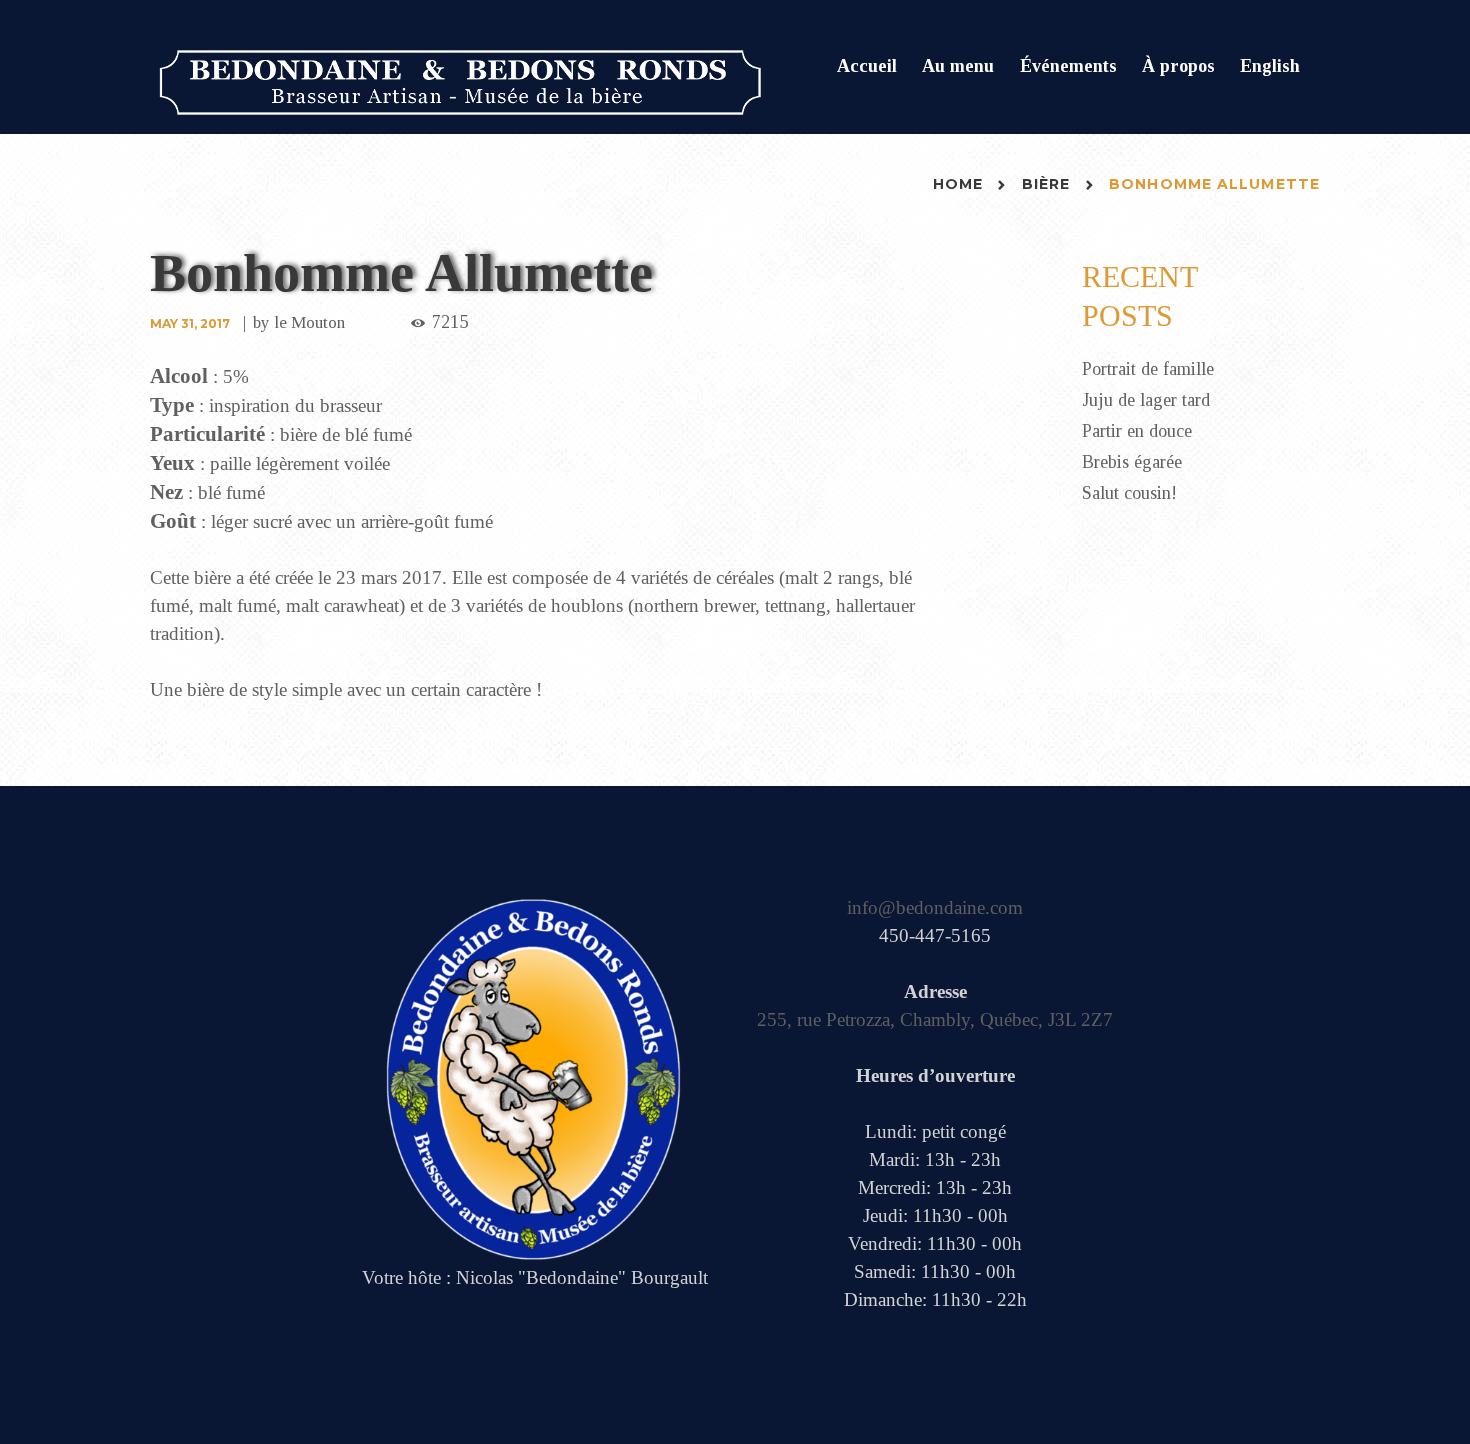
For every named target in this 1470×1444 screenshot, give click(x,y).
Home (958, 184)
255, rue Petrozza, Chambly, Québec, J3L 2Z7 (935, 1019)
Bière (1046, 184)
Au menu (958, 66)
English (1270, 66)
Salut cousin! (1129, 493)
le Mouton (309, 322)
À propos (1178, 66)
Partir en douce (1137, 431)
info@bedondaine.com (935, 907)
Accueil (867, 66)
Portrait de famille (1148, 369)
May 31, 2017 (190, 323)
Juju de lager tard (1146, 400)
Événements (1068, 66)
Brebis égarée (1132, 462)
